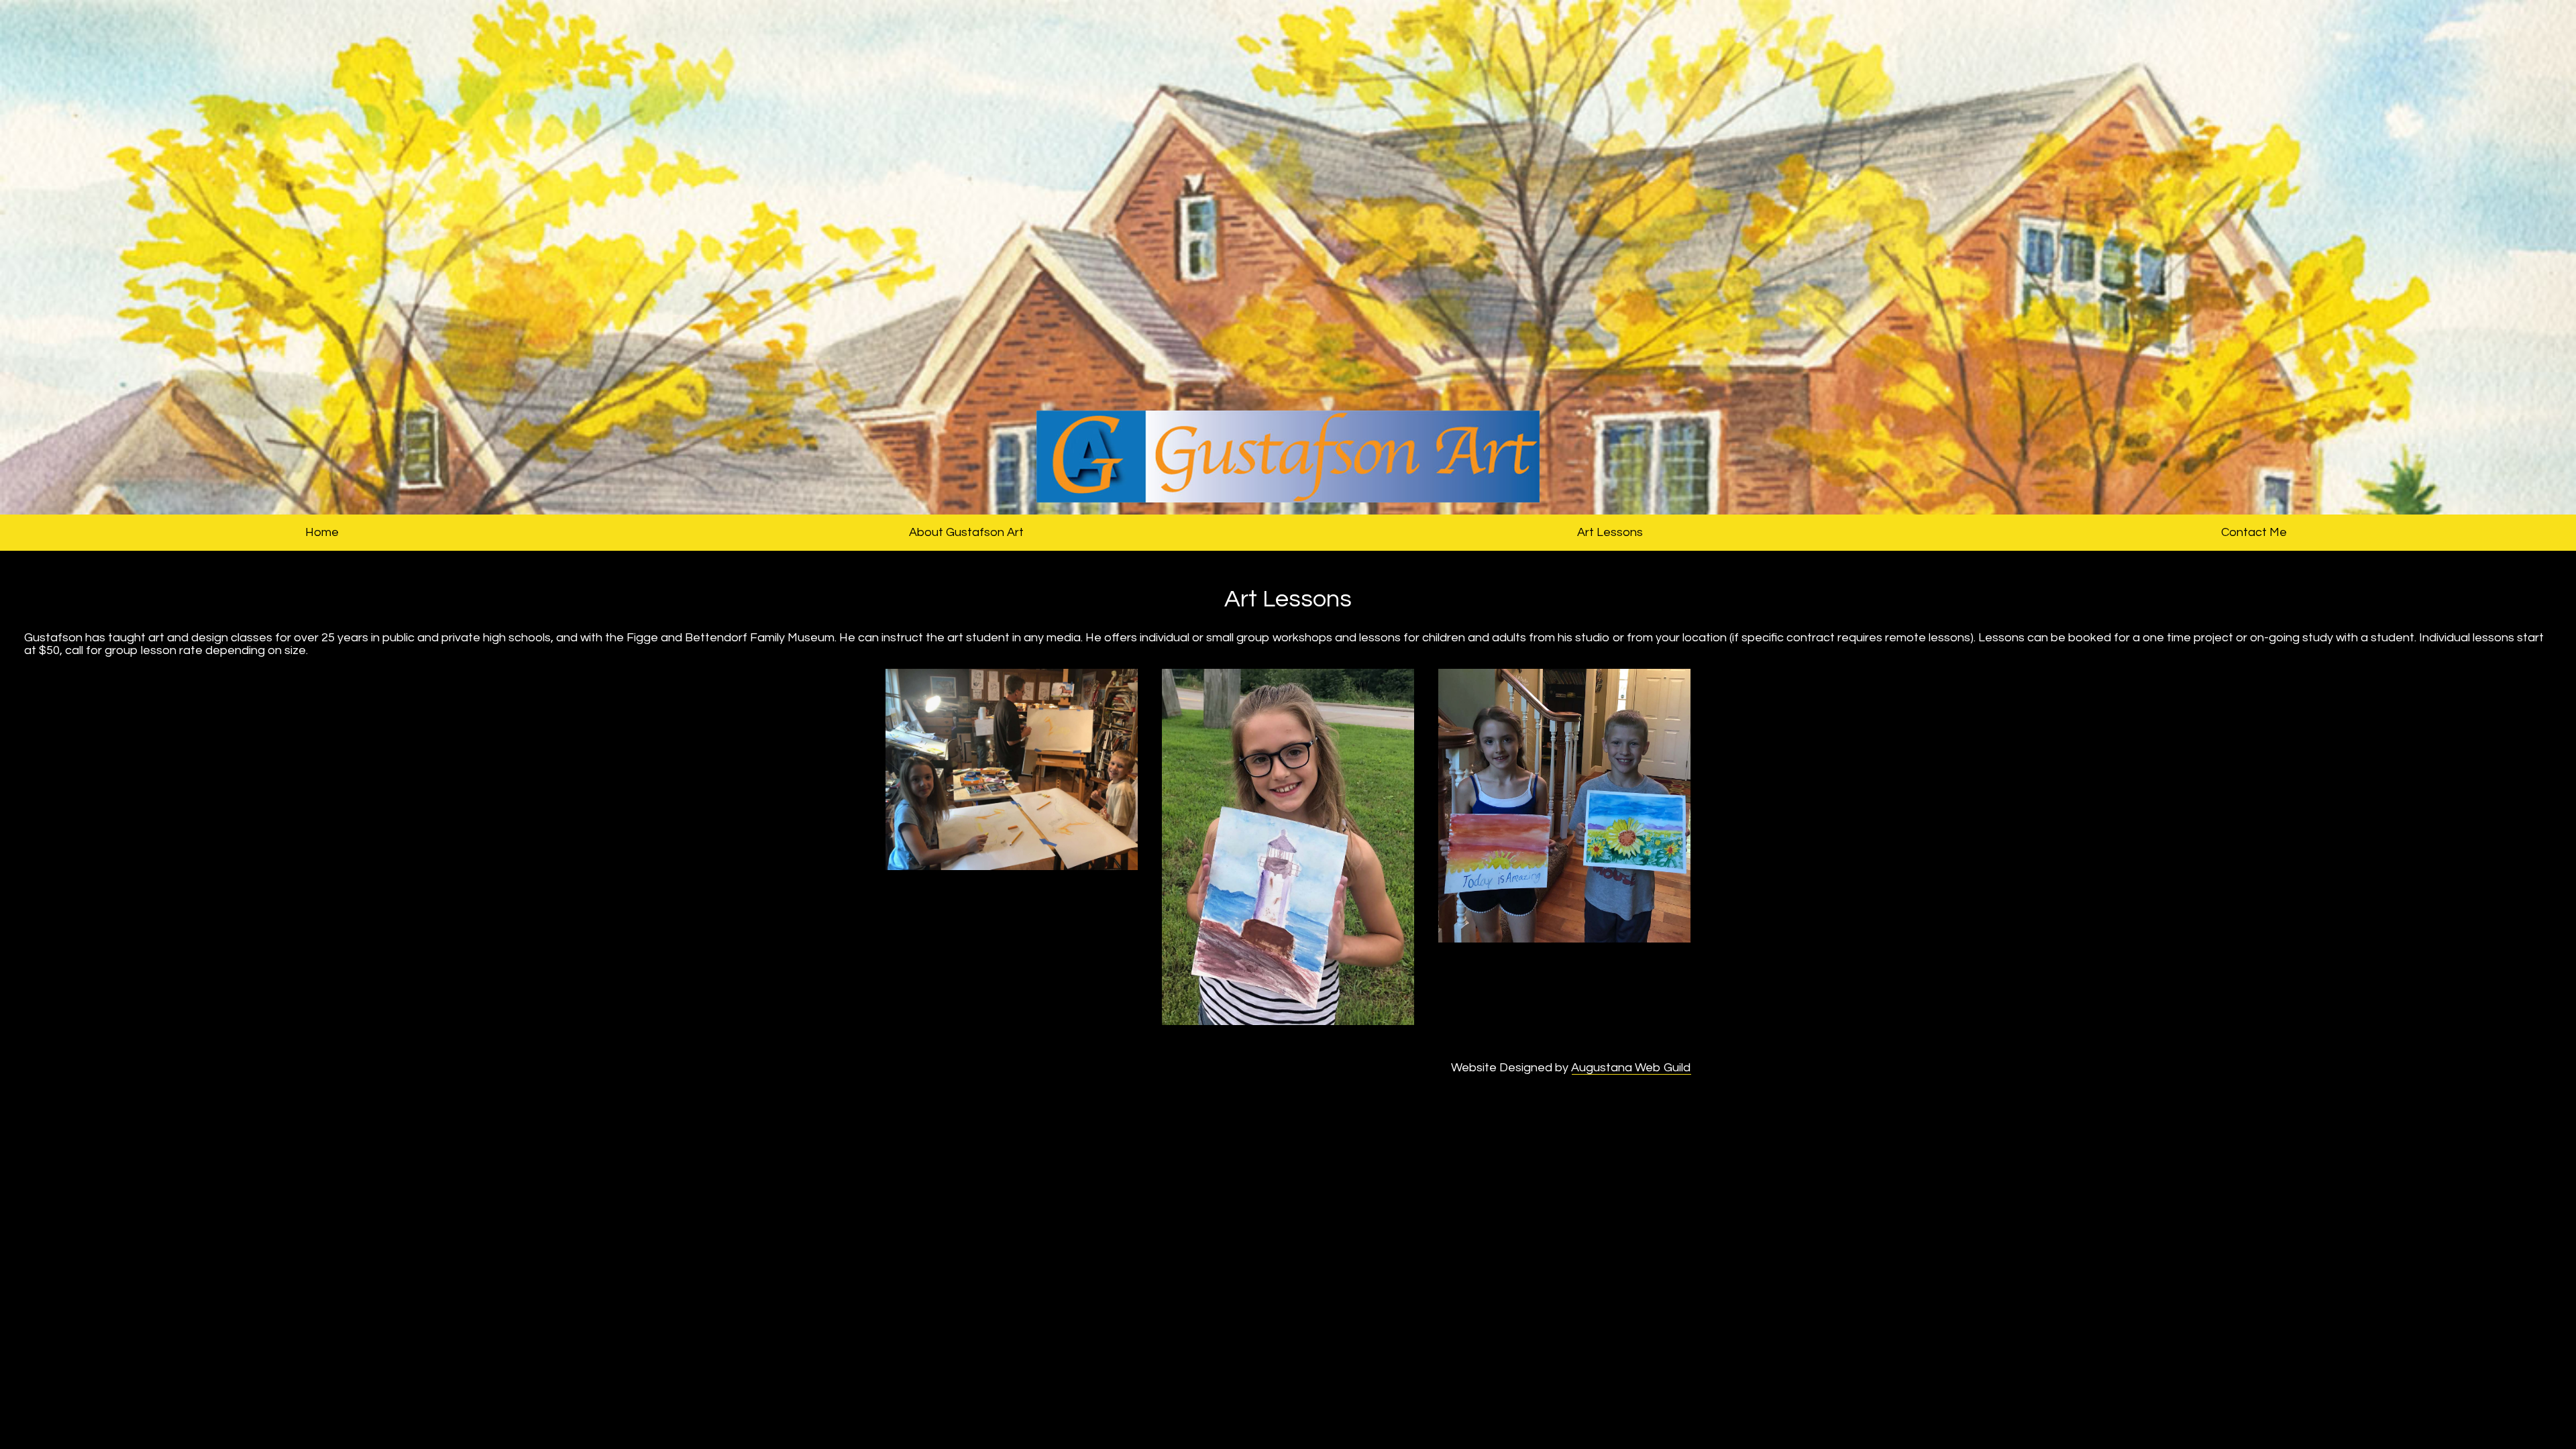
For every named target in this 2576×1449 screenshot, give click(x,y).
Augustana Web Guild (1631, 1068)
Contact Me (2254, 532)
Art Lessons (1610, 532)
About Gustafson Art (966, 532)
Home (322, 532)
